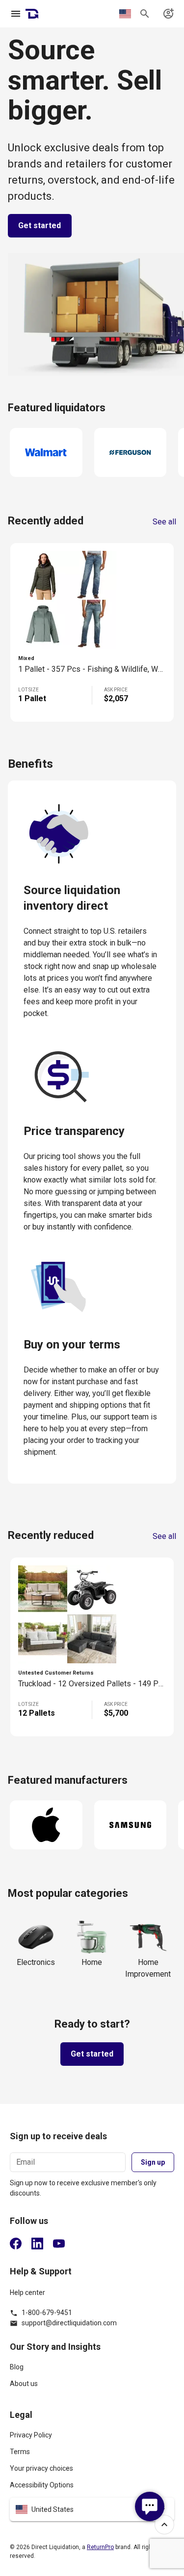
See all (164, 522)
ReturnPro (100, 2547)
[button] (92, 2509)
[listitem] (92, 2371)
